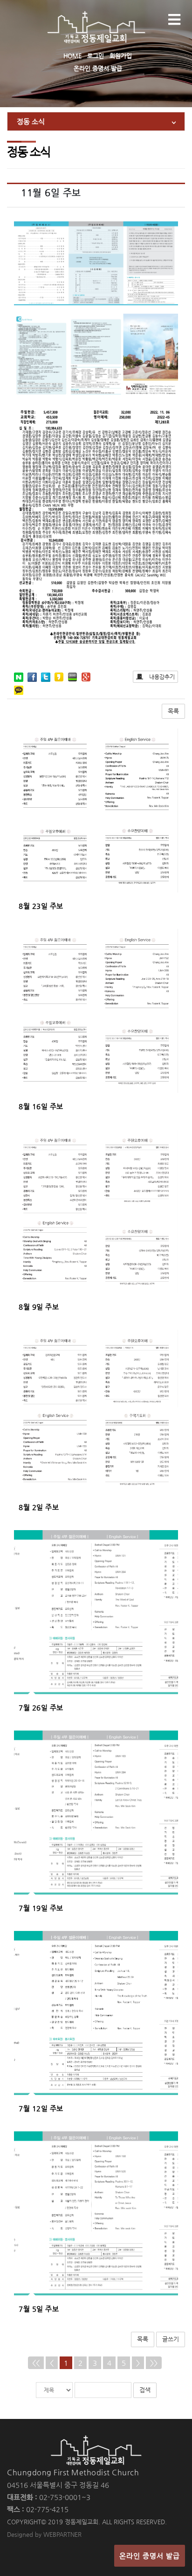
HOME (72, 56)
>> (154, 2363)
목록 (173, 711)
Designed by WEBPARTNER (44, 2534)
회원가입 (121, 56)
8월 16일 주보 (41, 1106)
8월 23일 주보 (41, 906)
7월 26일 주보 (41, 1707)
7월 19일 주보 (41, 1908)
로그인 (96, 56)
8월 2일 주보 (39, 1507)
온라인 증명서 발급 (98, 68)
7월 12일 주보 (41, 2108)
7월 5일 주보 (39, 2309)
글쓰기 (171, 2339)
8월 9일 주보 (39, 1307)
